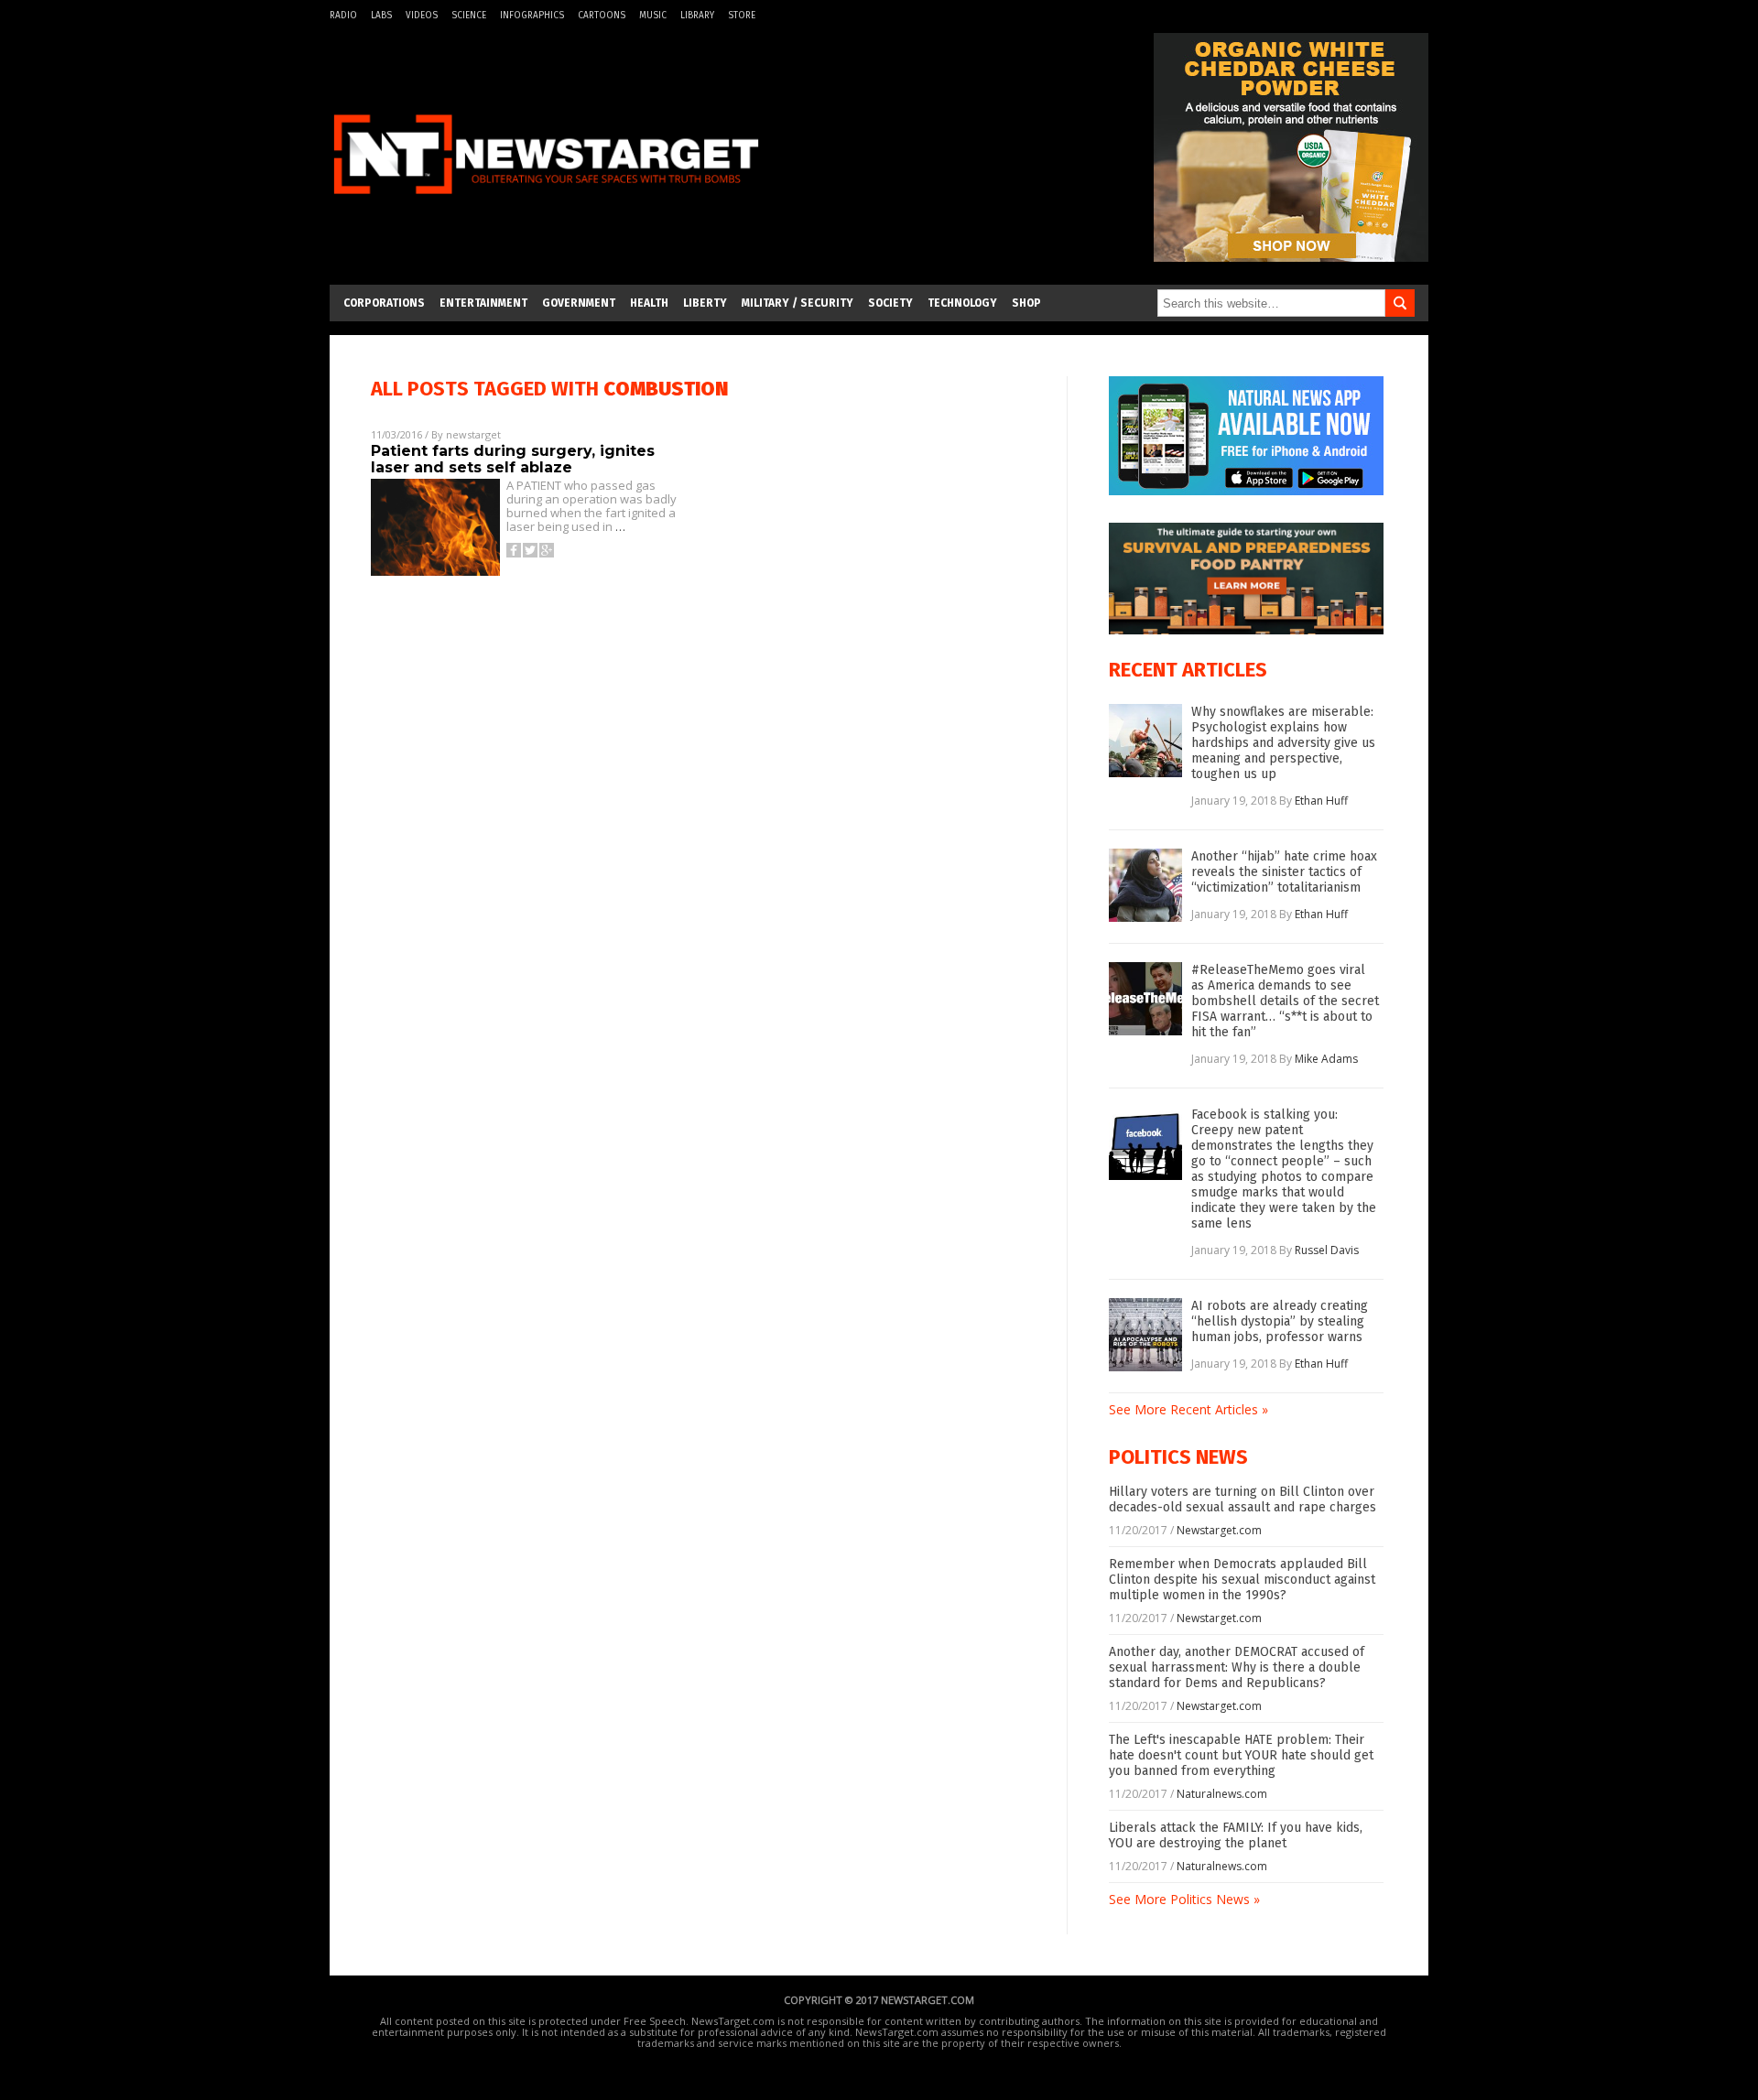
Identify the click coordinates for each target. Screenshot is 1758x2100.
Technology (962, 303)
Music (653, 16)
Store (742, 16)
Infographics (532, 16)
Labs (381, 16)
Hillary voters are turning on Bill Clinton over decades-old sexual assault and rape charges (1243, 1499)
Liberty (705, 303)
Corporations (384, 303)
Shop (1026, 303)
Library (697, 16)
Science (469, 16)
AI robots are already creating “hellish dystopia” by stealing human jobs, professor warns (1280, 1321)
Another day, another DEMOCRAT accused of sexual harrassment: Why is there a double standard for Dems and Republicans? (1237, 1667)
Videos (422, 16)
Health (649, 303)
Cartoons (602, 16)
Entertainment (483, 303)
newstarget (473, 434)
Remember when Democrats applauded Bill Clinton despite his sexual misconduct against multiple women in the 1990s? (1242, 1580)
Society (890, 303)
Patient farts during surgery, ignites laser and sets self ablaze (513, 459)
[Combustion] (546, 205)
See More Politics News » (1184, 1899)
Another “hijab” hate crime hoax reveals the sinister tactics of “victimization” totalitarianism (1284, 872)
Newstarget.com (1219, 1530)
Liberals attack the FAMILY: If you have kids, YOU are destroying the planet (1236, 1835)
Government (579, 303)
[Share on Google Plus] (547, 550)
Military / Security (798, 303)
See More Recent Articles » (1188, 1409)
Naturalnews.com (1222, 1794)
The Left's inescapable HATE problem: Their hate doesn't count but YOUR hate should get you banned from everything (1241, 1755)
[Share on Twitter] (530, 550)
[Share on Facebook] (514, 550)
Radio (343, 16)
